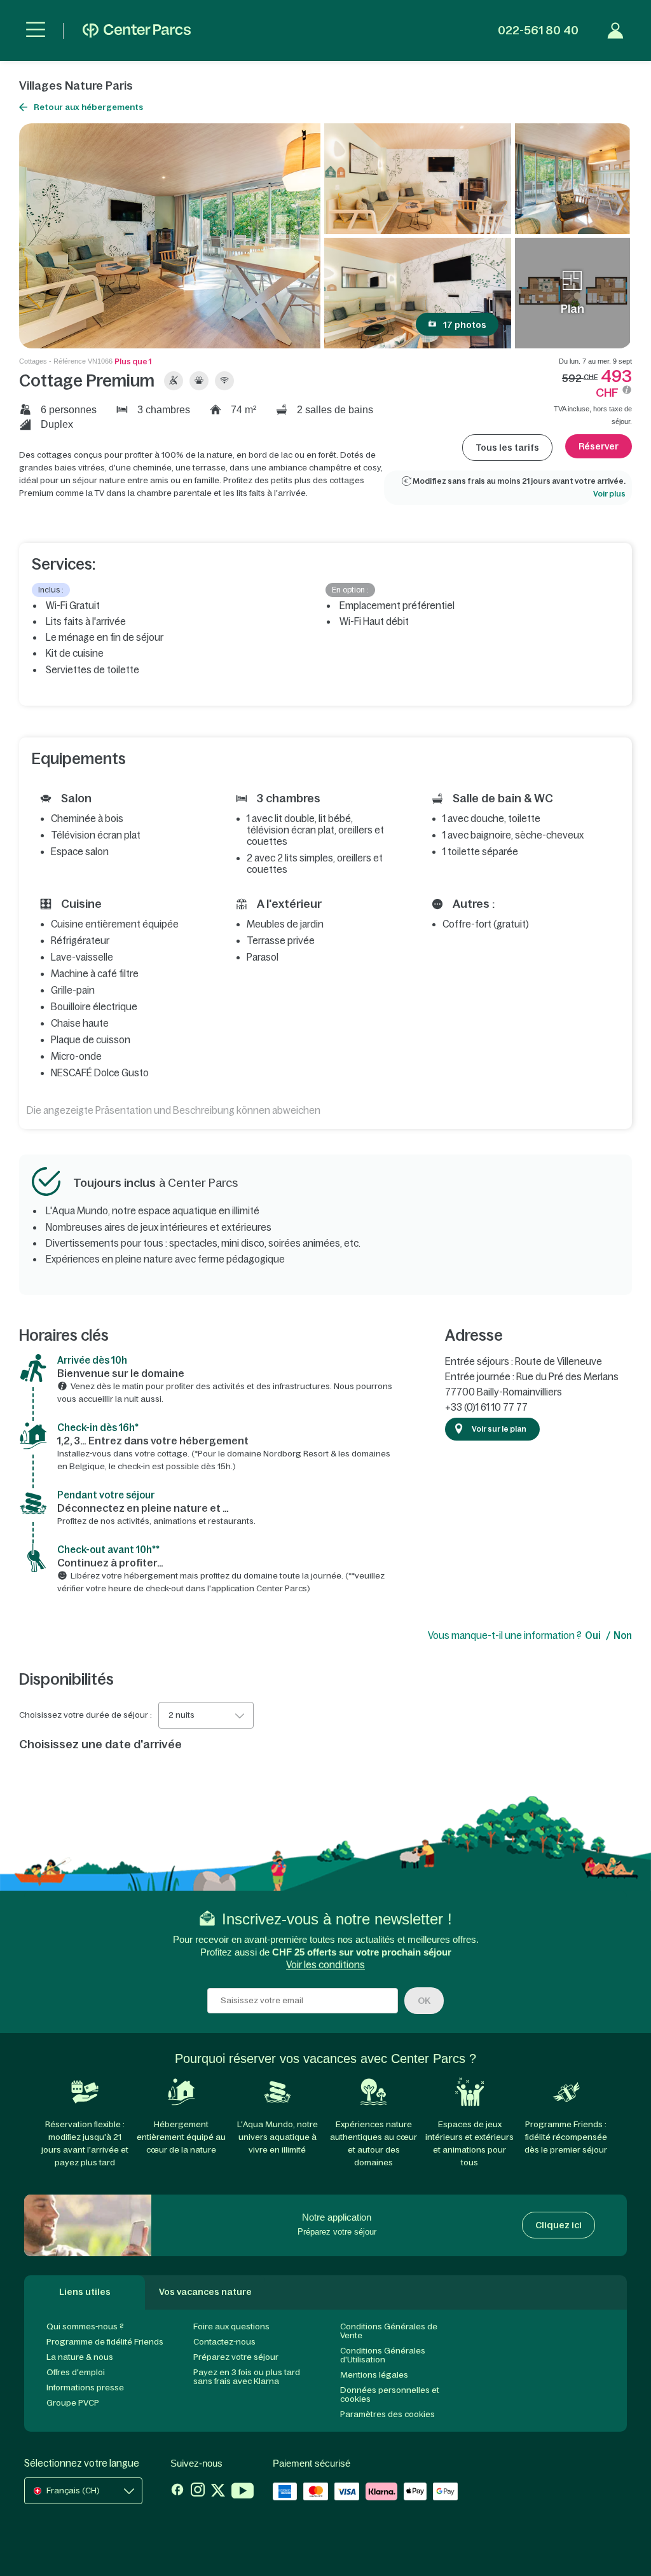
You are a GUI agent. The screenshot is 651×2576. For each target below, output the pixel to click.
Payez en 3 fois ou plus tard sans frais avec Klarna (247, 2377)
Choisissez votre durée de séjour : (86, 1715)
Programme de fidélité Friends (105, 2342)
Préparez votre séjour (236, 2357)
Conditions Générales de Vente (389, 2331)
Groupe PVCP (73, 2403)
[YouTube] (243, 2492)
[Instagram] (198, 2492)
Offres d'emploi (76, 2372)
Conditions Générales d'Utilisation (383, 2355)
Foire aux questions (231, 2326)
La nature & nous (80, 2357)
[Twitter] (218, 2492)
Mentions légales (374, 2375)
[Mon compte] (615, 31)
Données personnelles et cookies (390, 2394)
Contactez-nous (224, 2342)
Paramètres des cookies (387, 2414)
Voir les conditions (325, 1965)
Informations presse (85, 2388)
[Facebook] (177, 2492)
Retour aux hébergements (88, 107)
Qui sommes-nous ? (85, 2326)
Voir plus (609, 494)
